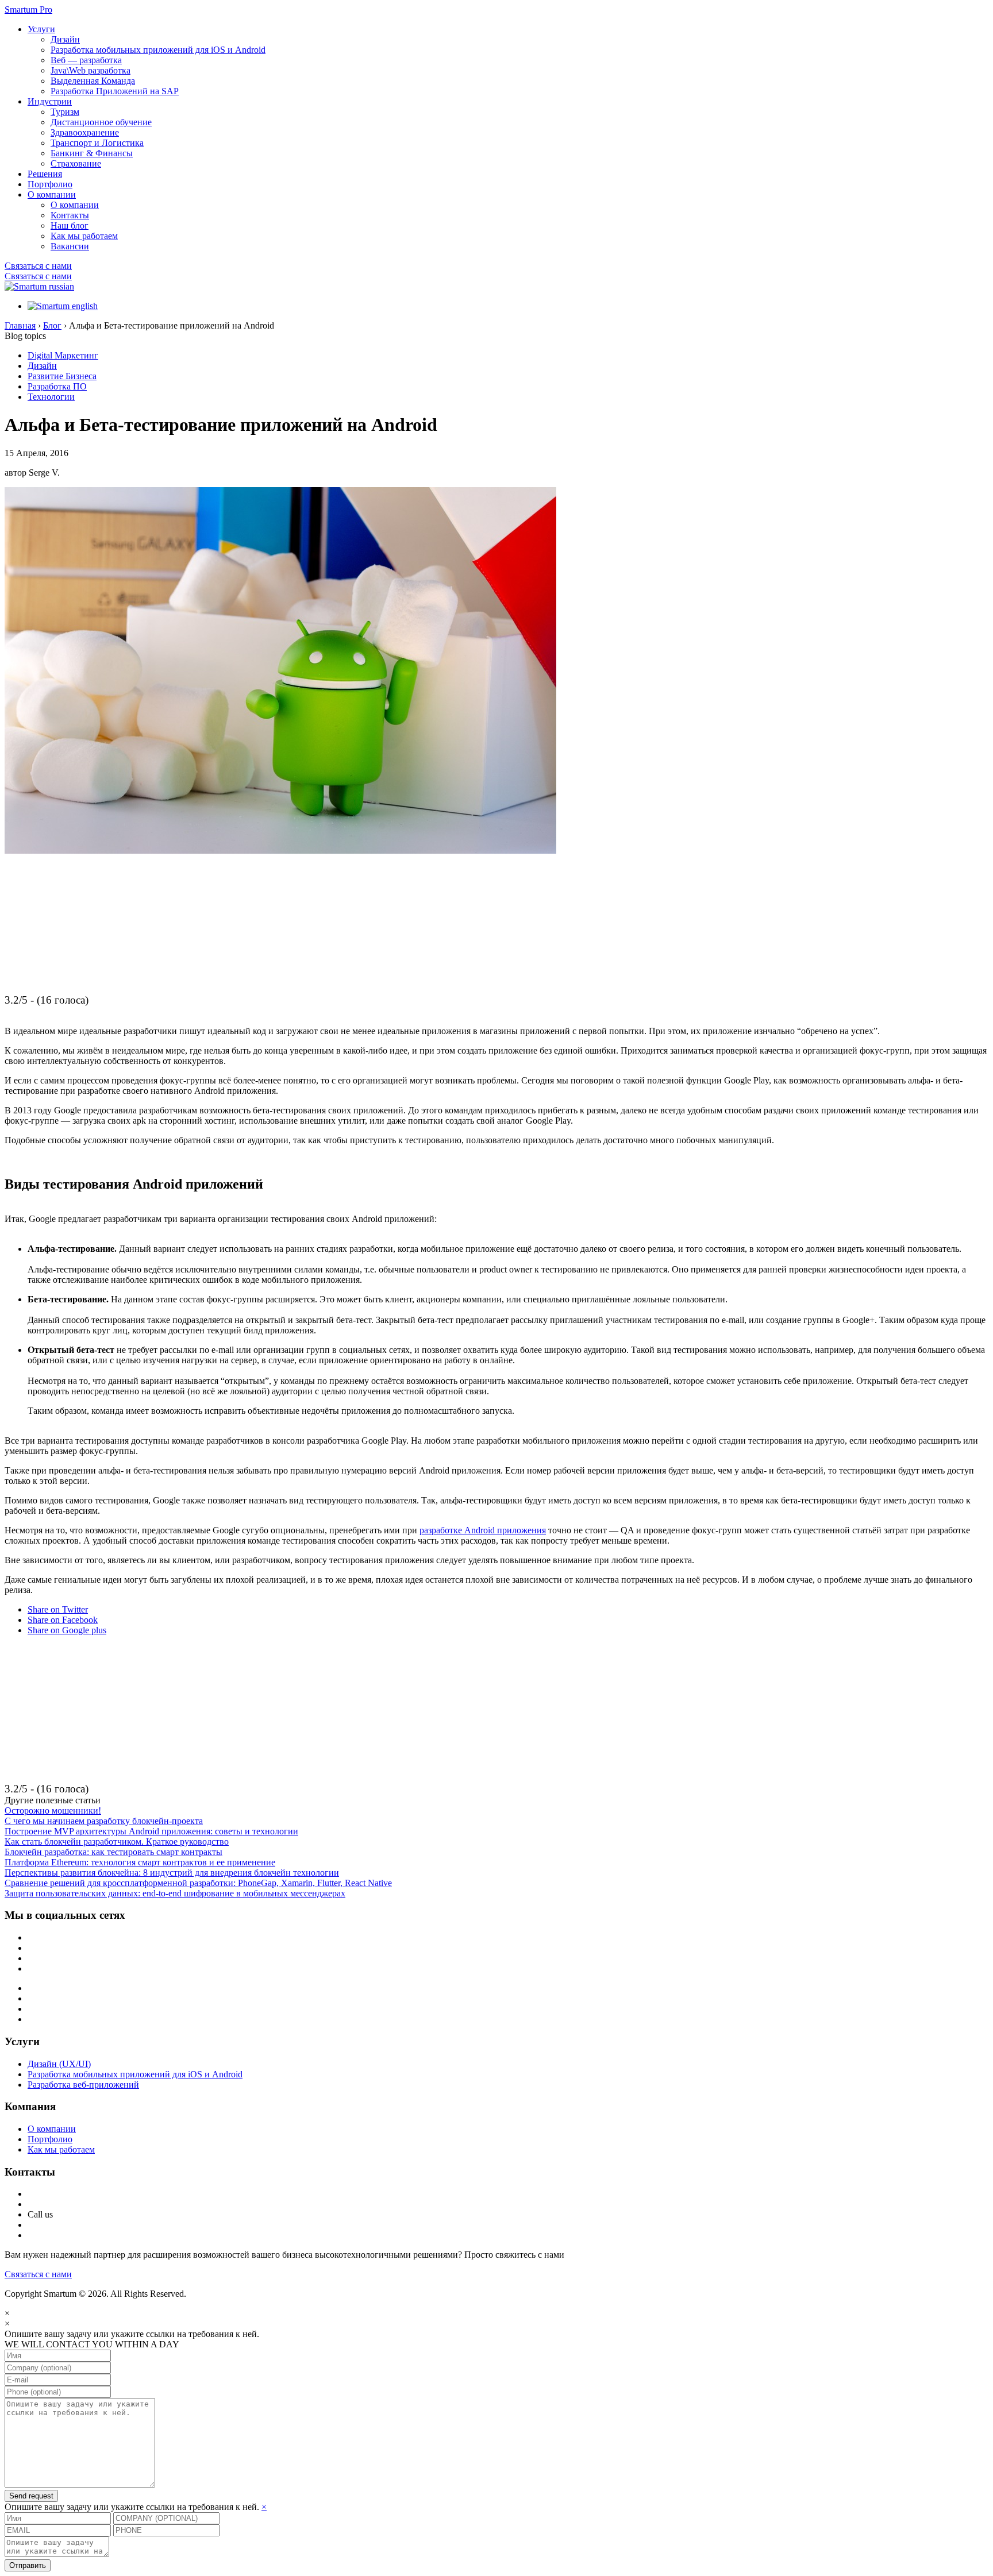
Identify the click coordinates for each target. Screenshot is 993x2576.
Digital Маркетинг (63, 355)
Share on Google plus (67, 1630)
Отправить (28, 2565)
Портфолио (50, 184)
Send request (31, 2496)
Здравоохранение (85, 132)
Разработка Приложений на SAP (115, 91)
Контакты (70, 215)
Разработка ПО (57, 386)
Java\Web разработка (91, 70)
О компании (52, 194)
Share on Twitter (58, 1609)
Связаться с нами (38, 266)
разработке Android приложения (483, 1530)
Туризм (65, 112)
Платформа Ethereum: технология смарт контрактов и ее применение (140, 1862)
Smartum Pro (28, 9)
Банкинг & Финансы (92, 153)
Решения (45, 174)
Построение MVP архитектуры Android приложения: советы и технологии (151, 1831)
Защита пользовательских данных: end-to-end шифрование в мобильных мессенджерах (175, 1893)
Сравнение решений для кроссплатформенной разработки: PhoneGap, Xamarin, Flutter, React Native (198, 1883)
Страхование (76, 163)
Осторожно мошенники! (53, 1810)
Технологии (51, 397)
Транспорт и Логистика (97, 143)
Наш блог (70, 225)
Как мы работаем (84, 236)
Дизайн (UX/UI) (59, 2064)
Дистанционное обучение (101, 122)
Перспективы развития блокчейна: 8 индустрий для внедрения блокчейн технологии (172, 1873)
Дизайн (65, 39)
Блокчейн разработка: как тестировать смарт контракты (113, 1852)
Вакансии (70, 246)
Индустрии (50, 101)
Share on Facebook (63, 1620)
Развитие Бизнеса (62, 376)
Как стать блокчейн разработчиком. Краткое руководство (117, 1842)
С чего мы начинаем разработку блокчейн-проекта (104, 1821)
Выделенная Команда (93, 81)
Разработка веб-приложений (83, 2085)
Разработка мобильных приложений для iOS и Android (158, 50)
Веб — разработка (86, 60)
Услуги (41, 29)
